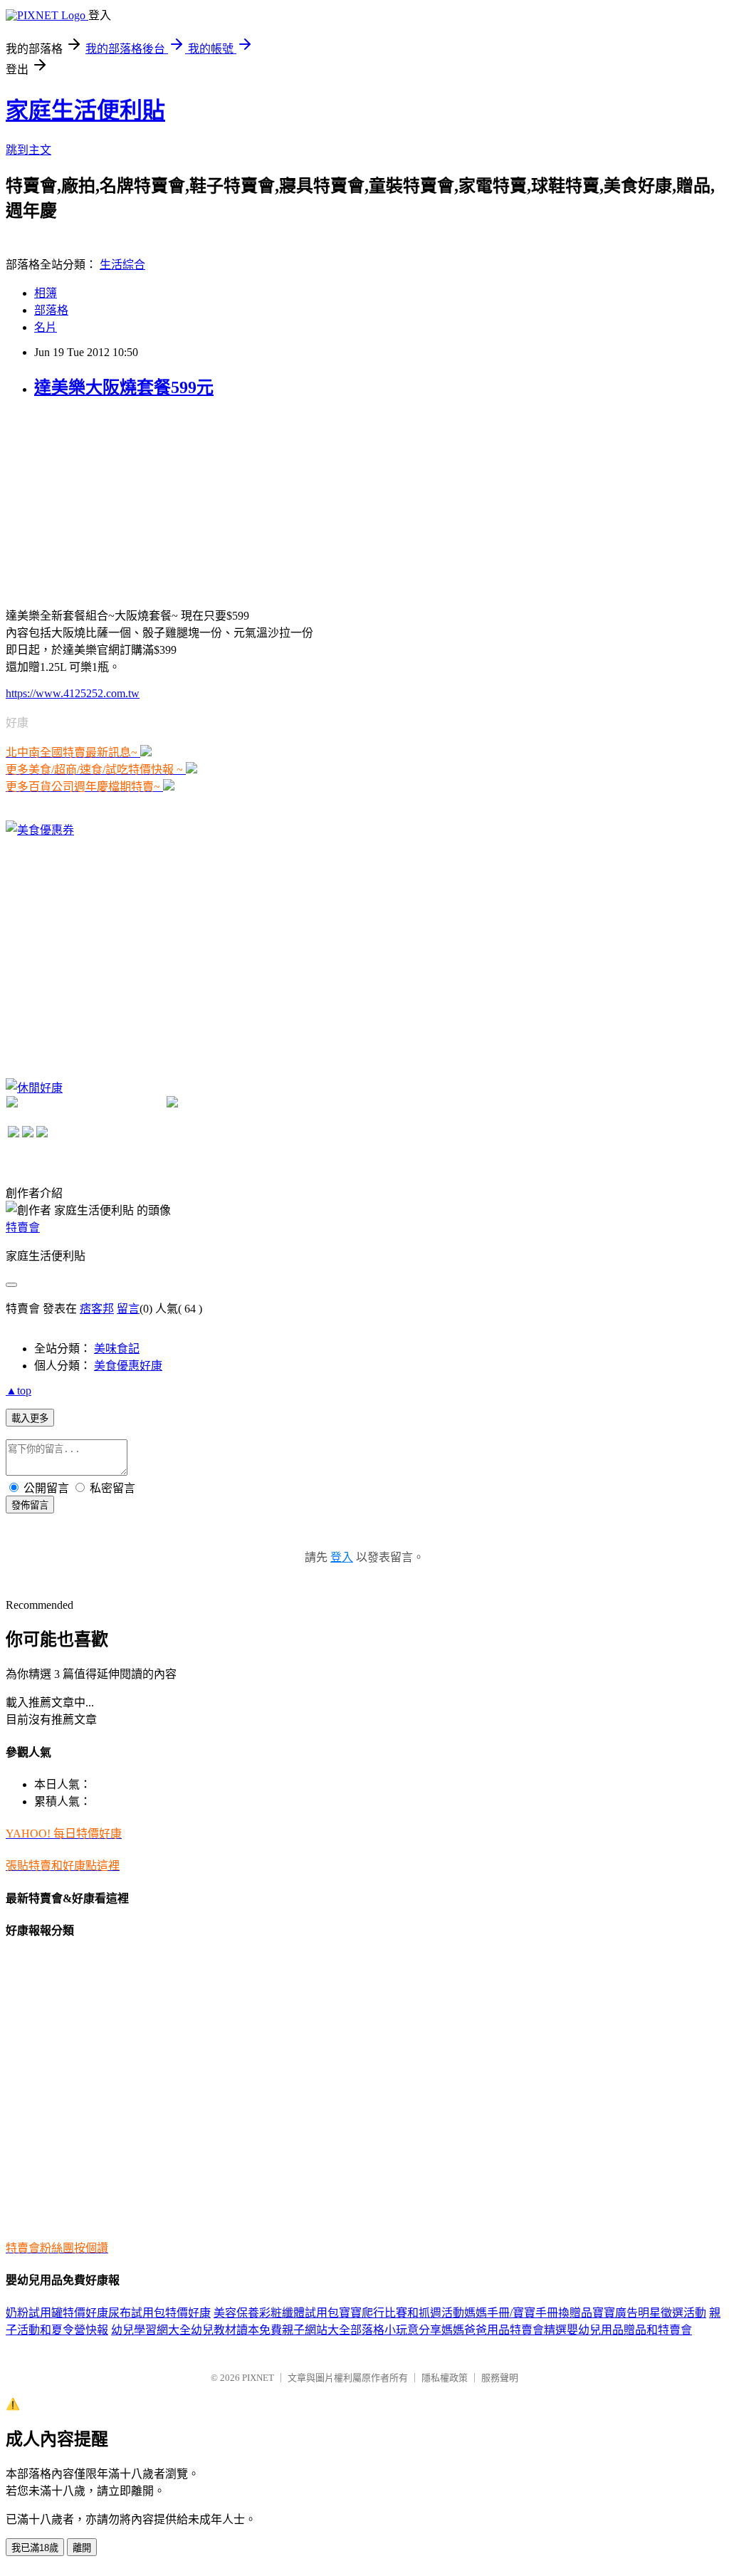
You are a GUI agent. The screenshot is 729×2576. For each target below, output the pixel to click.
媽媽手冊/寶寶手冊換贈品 (528, 2313)
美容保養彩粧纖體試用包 (276, 2313)
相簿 (46, 293)
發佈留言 (30, 1505)
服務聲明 (500, 2378)
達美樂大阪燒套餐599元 (124, 387)
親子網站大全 (316, 2330)
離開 (82, 2548)
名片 (46, 327)
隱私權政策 (445, 2378)
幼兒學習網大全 (151, 2330)
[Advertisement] (112, 501)
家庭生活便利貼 (85, 110)
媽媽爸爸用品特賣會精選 (504, 2330)
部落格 (51, 310)
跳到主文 (28, 150)
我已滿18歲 (35, 2548)
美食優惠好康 (128, 1366)
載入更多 (30, 1418)
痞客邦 (97, 1309)
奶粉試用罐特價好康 (57, 2313)
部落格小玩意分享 (396, 2330)
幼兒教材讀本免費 (236, 2330)
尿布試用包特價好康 (159, 2313)
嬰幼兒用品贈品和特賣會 (629, 2330)
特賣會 (23, 1227)
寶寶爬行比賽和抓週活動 (402, 2313)
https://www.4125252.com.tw (73, 693)
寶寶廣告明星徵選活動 (649, 2313)
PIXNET (258, 2378)
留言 (128, 1309)
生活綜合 (122, 265)
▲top (19, 1391)
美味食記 (117, 1349)
